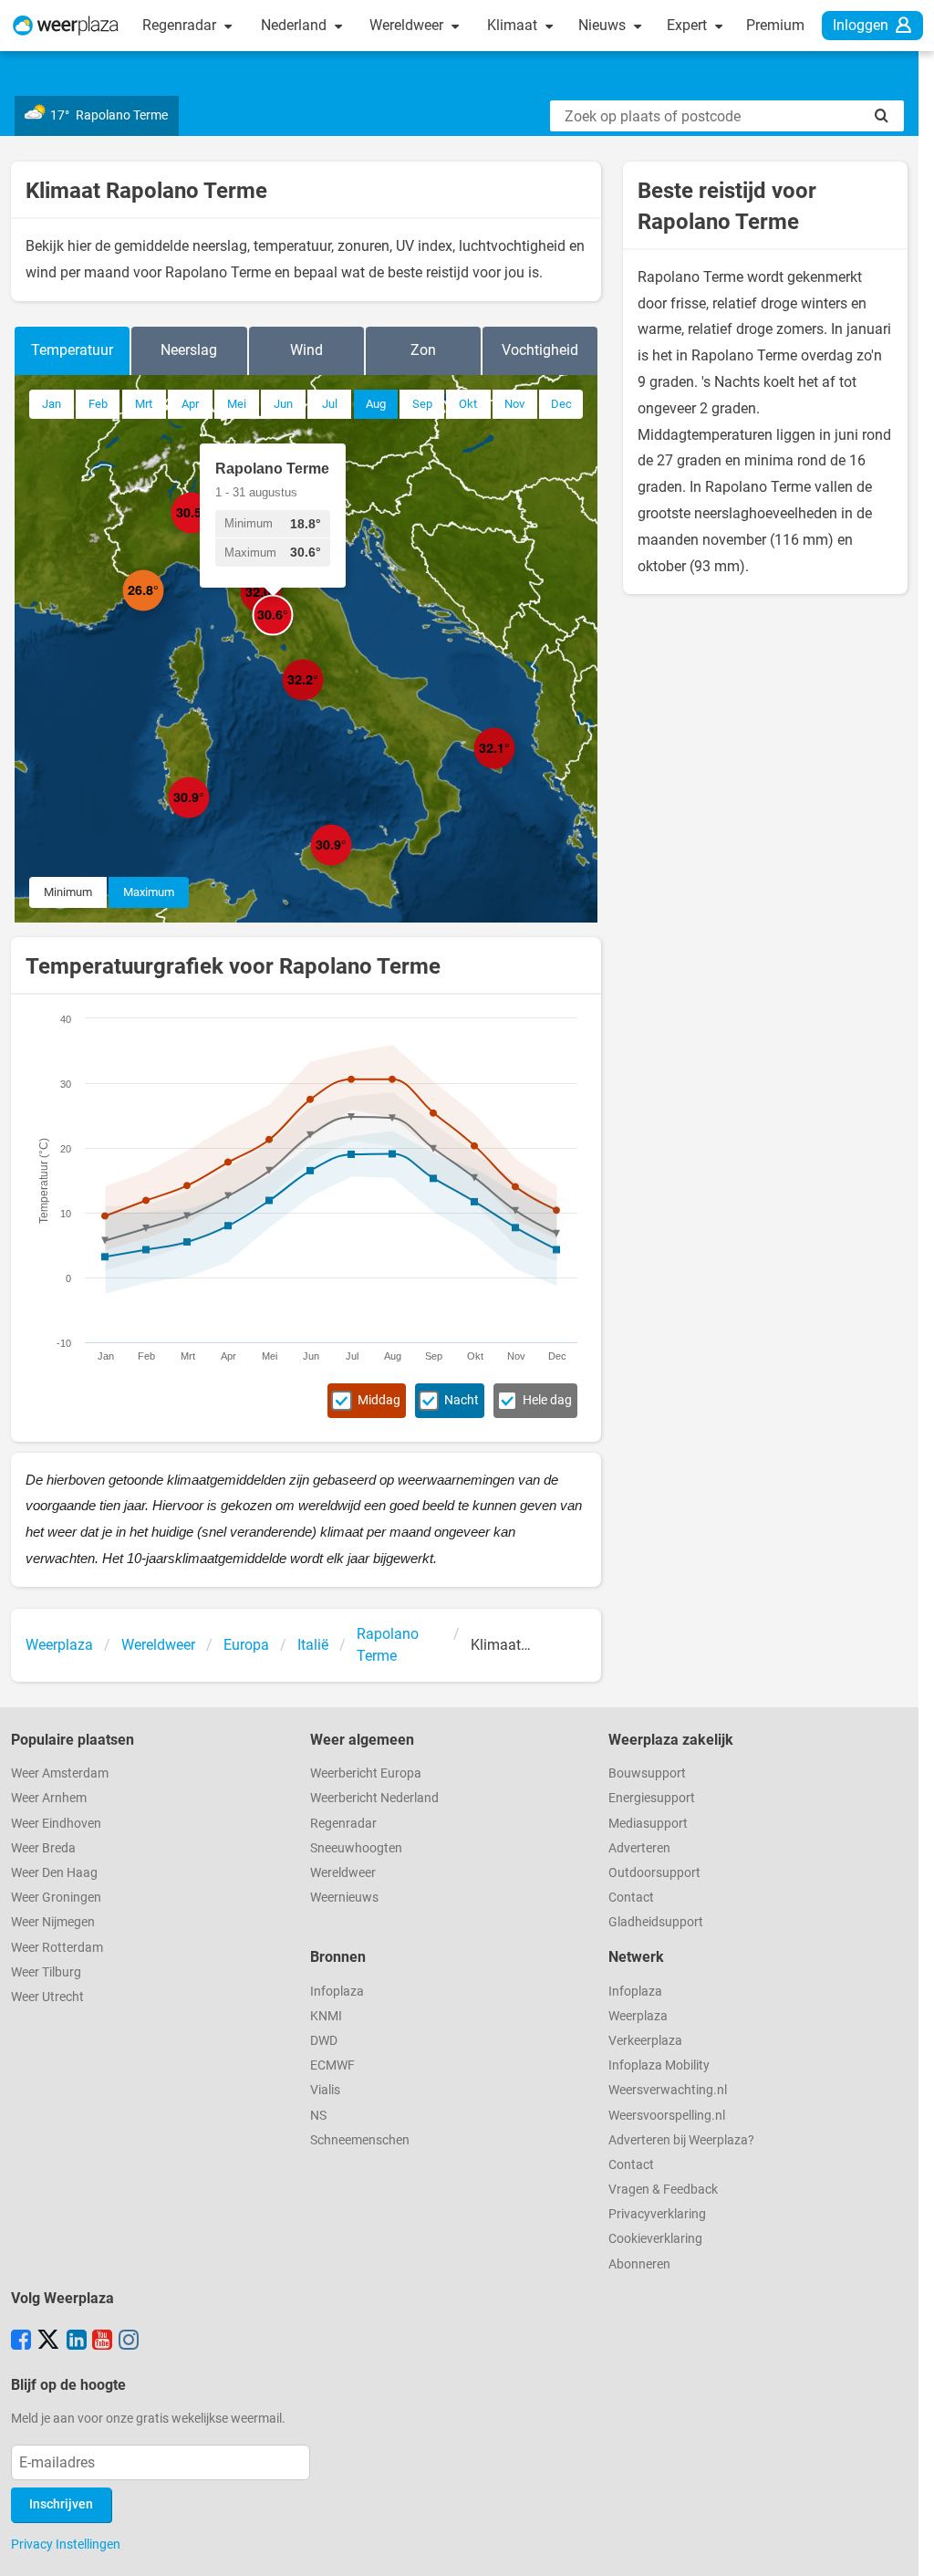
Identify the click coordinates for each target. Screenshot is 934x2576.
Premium (775, 25)
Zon (423, 350)
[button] (164, 611)
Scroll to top (905, 2547)
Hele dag (547, 1400)
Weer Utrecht (47, 1997)
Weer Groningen (56, 1898)
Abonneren (639, 2264)
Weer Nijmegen (53, 1922)
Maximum (149, 892)
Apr (190, 404)
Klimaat (514, 25)
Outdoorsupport (654, 1873)
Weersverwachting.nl (668, 2090)
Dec (561, 404)
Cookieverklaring (655, 2239)
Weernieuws (344, 1898)
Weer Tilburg (46, 1972)
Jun (283, 404)
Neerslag (189, 350)
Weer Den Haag (54, 1873)
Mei (237, 404)
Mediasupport (648, 1824)
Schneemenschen (360, 2140)
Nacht (462, 1400)
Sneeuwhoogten (356, 1848)
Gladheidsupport (656, 1922)
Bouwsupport (647, 1773)
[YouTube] (102, 2341)
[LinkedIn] (77, 2341)
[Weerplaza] (66, 26)
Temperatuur (72, 350)
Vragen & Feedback (663, 2190)
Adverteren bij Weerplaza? (681, 2140)
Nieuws (604, 25)
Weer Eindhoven (56, 1824)
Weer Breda (43, 1848)
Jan (52, 404)
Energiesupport (652, 1798)
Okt (468, 404)
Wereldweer (408, 25)
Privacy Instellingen (66, 2544)
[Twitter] (48, 2341)
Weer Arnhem (49, 1798)
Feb (98, 404)
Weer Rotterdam (57, 1948)
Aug (376, 404)
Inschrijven (61, 2504)
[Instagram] (129, 2341)
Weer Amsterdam (60, 1773)
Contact (631, 1898)
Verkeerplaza (645, 2041)
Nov (514, 404)
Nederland (296, 25)
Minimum (68, 892)
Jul (330, 404)
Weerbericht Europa (366, 1773)
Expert (689, 25)
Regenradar (181, 25)
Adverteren (639, 1848)
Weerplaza (638, 2016)
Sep (422, 404)
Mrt (144, 404)
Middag (379, 1400)
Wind (306, 350)
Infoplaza (337, 1992)
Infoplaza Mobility (659, 2065)
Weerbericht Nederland (374, 1798)
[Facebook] (21, 2341)
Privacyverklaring (657, 2214)
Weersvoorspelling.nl (667, 2116)
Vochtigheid (540, 350)
